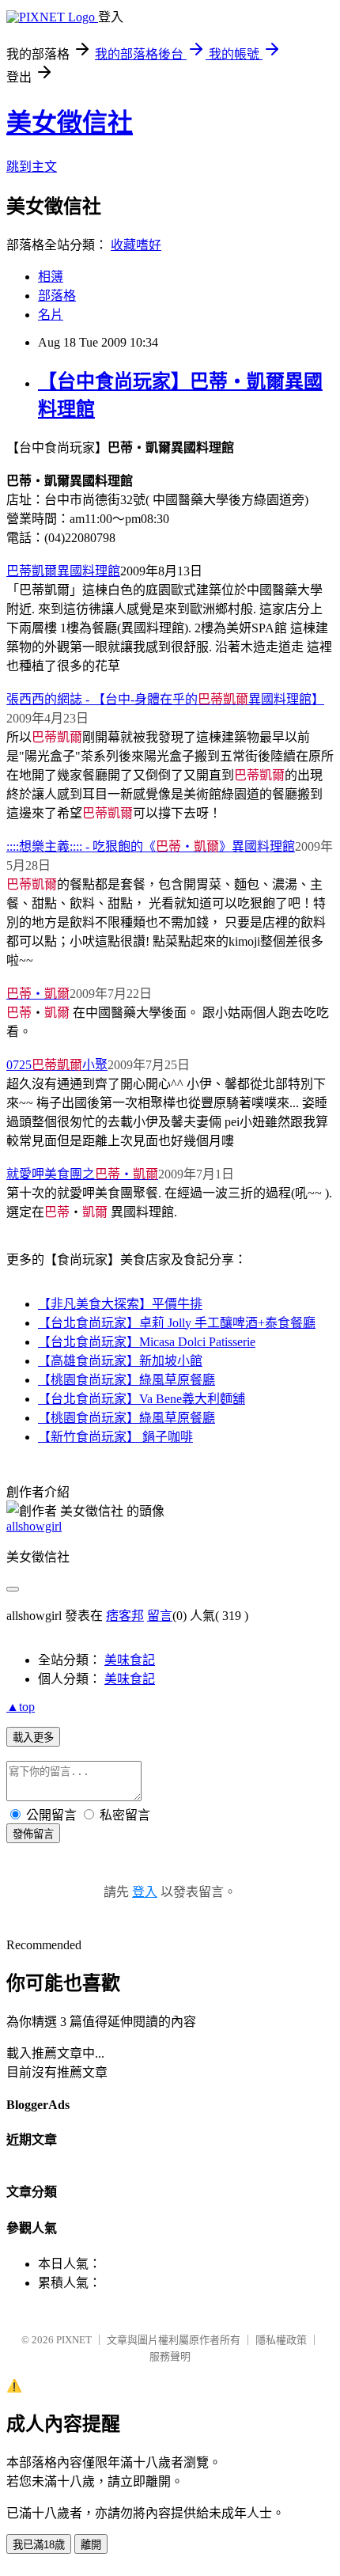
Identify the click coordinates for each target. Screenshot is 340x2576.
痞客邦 (125, 1616)
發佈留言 (33, 1834)
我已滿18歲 (39, 2545)
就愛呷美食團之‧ (82, 1174)
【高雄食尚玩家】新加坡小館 (120, 1361)
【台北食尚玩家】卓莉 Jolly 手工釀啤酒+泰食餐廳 (177, 1323)
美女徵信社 (70, 123)
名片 (51, 315)
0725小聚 (57, 1065)
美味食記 (130, 1660)
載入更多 (33, 1738)
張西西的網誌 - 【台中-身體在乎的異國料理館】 (165, 699)
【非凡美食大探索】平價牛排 (120, 1304)
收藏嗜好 (136, 245)
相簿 (51, 277)
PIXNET (74, 2340)
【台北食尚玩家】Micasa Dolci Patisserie (147, 1342)
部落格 (57, 296)
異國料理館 (63, 571)
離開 (91, 2545)
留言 (160, 1616)
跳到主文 (32, 167)
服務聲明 (170, 2356)
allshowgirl (34, 1526)
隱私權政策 (281, 2340)
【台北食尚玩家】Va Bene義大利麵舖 (142, 1399)
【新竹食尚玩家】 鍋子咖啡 (115, 1437)
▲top (21, 1707)
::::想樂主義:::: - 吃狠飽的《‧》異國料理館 (151, 846)
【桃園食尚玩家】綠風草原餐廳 (127, 1380)
